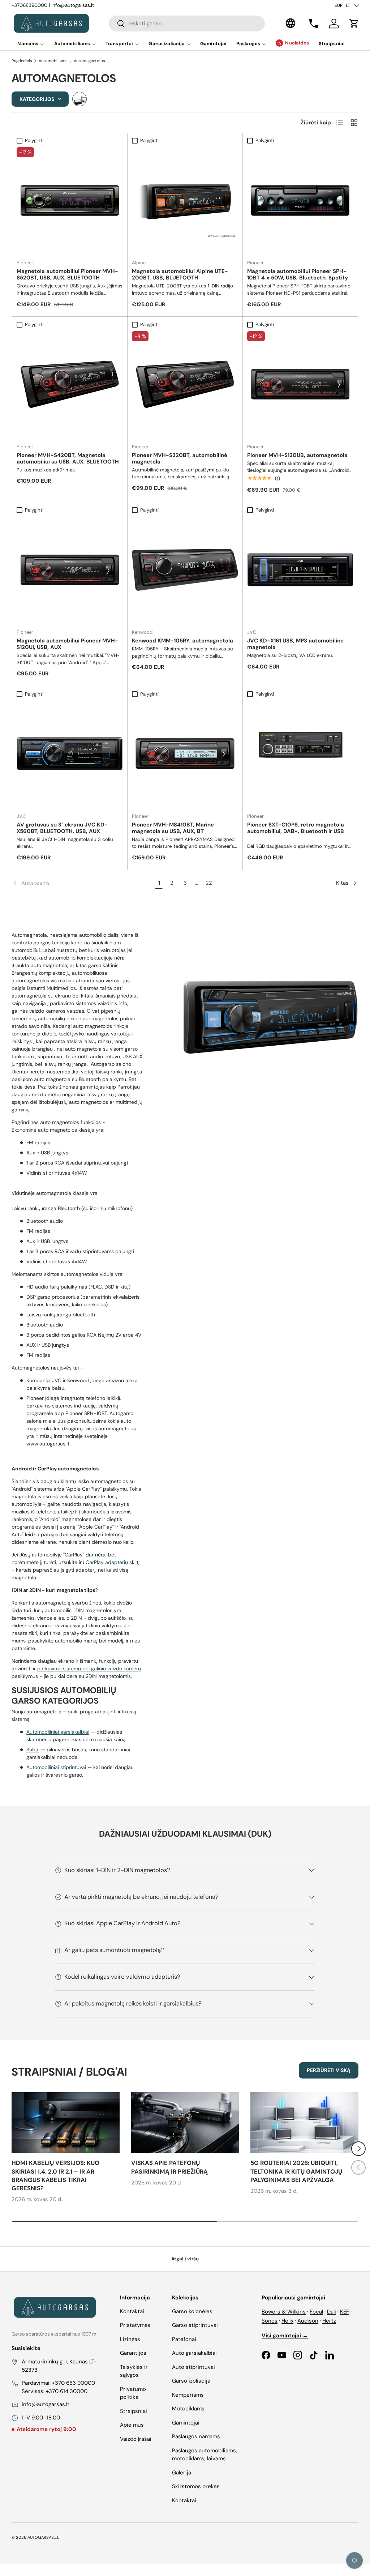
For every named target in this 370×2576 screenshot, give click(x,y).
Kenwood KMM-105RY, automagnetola (182, 641)
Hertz (329, 2321)
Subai (33, 1750)
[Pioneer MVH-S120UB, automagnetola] (300, 384)
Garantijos (133, 2353)
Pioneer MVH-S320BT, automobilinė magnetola (180, 458)
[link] (83, 883)
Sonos (270, 2321)
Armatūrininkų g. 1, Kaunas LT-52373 (59, 2366)
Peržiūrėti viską (329, 2070)
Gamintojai (213, 44)
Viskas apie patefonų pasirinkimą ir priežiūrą (169, 2167)
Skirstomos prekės (196, 2486)
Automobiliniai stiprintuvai (56, 1767)
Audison (308, 2321)
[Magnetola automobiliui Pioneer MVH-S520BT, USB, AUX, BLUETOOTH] (70, 200)
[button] (354, 24)
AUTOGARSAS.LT (43, 2537)
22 (209, 883)
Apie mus (132, 2425)
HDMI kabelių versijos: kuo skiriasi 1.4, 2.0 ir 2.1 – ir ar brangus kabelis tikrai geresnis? (55, 2176)
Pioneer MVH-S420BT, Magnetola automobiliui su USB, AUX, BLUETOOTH (68, 458)
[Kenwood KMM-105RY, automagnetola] (185, 570)
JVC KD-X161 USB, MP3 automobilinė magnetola (295, 644)
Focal (316, 2312)
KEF (345, 2312)
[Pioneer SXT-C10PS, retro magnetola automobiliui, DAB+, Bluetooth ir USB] (300, 754)
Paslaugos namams (196, 2436)
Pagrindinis (22, 61)
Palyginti (34, 140)
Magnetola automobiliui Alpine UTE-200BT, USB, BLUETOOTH (180, 274)
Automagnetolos (89, 61)
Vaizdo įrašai (136, 2439)
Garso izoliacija (191, 2381)
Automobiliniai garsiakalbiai (58, 1732)
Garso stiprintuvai (195, 2325)
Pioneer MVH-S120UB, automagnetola (297, 455)
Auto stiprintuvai (193, 2367)
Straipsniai (332, 44)
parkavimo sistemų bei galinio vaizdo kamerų (89, 1669)
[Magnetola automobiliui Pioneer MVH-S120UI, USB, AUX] (70, 570)
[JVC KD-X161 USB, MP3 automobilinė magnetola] (300, 570)
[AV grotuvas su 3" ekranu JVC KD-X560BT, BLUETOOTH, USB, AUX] (70, 754)
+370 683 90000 (74, 2383)
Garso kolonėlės (192, 2311)
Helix (287, 2321)
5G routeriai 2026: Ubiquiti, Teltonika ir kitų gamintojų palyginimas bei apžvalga (296, 2171)
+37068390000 (29, 5)
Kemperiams (188, 2395)
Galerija (182, 2473)
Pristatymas (135, 2325)
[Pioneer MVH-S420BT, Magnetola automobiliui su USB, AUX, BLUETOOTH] (70, 384)
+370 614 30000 (67, 2391)
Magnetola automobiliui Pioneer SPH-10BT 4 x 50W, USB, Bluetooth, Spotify (298, 274)
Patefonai (184, 2339)
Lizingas (130, 2339)
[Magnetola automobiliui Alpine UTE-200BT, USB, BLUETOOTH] (185, 200)
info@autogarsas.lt (73, 5)
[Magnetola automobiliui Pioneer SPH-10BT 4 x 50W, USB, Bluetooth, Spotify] (300, 200)
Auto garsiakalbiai (194, 2353)
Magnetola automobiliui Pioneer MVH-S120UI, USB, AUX (67, 644)
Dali (332, 2312)
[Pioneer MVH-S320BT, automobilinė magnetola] (185, 384)
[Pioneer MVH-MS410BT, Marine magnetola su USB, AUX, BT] (185, 754)
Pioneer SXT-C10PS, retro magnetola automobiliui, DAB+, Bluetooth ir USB (296, 828)
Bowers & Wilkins (284, 2312)
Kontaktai (132, 2311)
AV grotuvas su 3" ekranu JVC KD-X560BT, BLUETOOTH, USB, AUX (62, 828)
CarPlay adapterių (107, 1562)
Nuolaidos (297, 43)
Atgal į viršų (185, 2259)
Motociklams (188, 2409)
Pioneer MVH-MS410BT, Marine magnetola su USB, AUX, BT (173, 828)
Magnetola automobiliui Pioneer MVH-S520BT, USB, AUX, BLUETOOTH (67, 274)
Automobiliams (53, 61)
